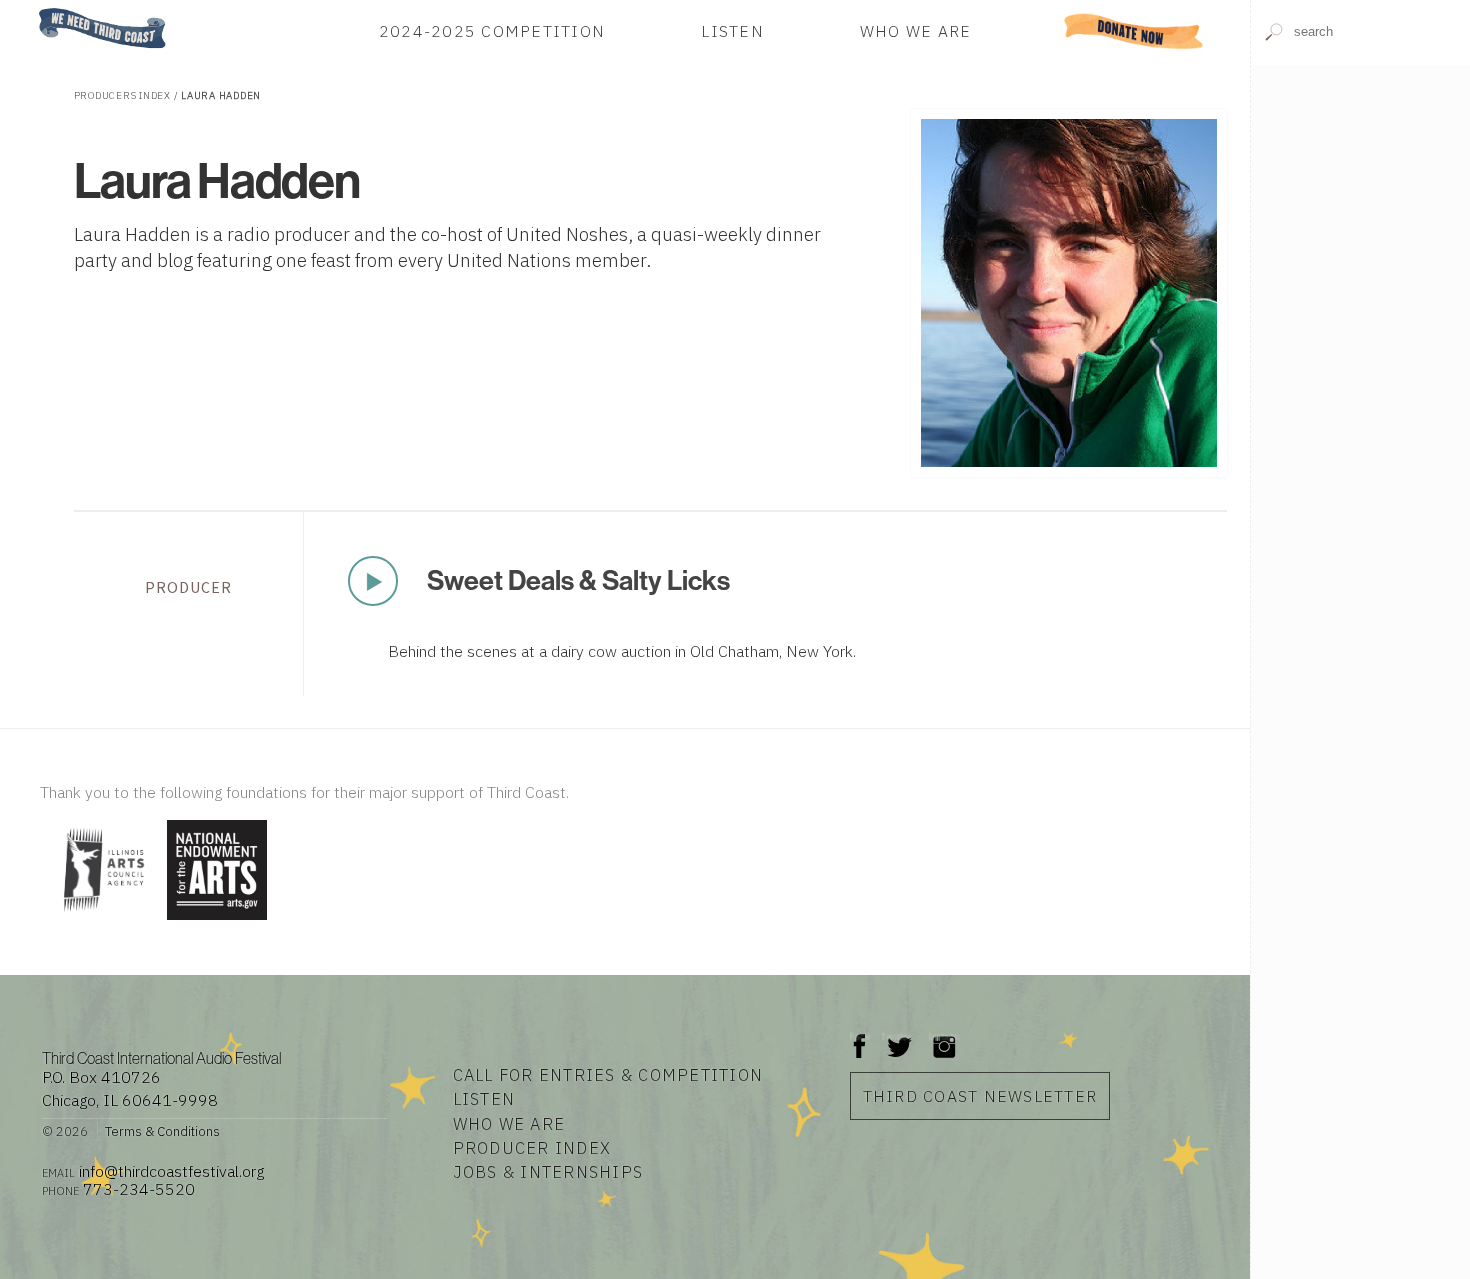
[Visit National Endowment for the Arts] (217, 921)
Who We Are (916, 31)
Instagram (944, 1036)
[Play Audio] (1360, 176)
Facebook (860, 1036)
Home (33, 9)
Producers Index (122, 95)
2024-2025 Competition (492, 31)
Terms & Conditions (162, 1131)
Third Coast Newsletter (980, 1096)
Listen (732, 31)
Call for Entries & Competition (608, 1075)
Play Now (373, 581)
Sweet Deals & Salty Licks (578, 580)
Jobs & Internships (548, 1172)
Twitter (897, 1036)
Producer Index (532, 1148)
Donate (1134, 31)
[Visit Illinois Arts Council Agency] (101, 921)
